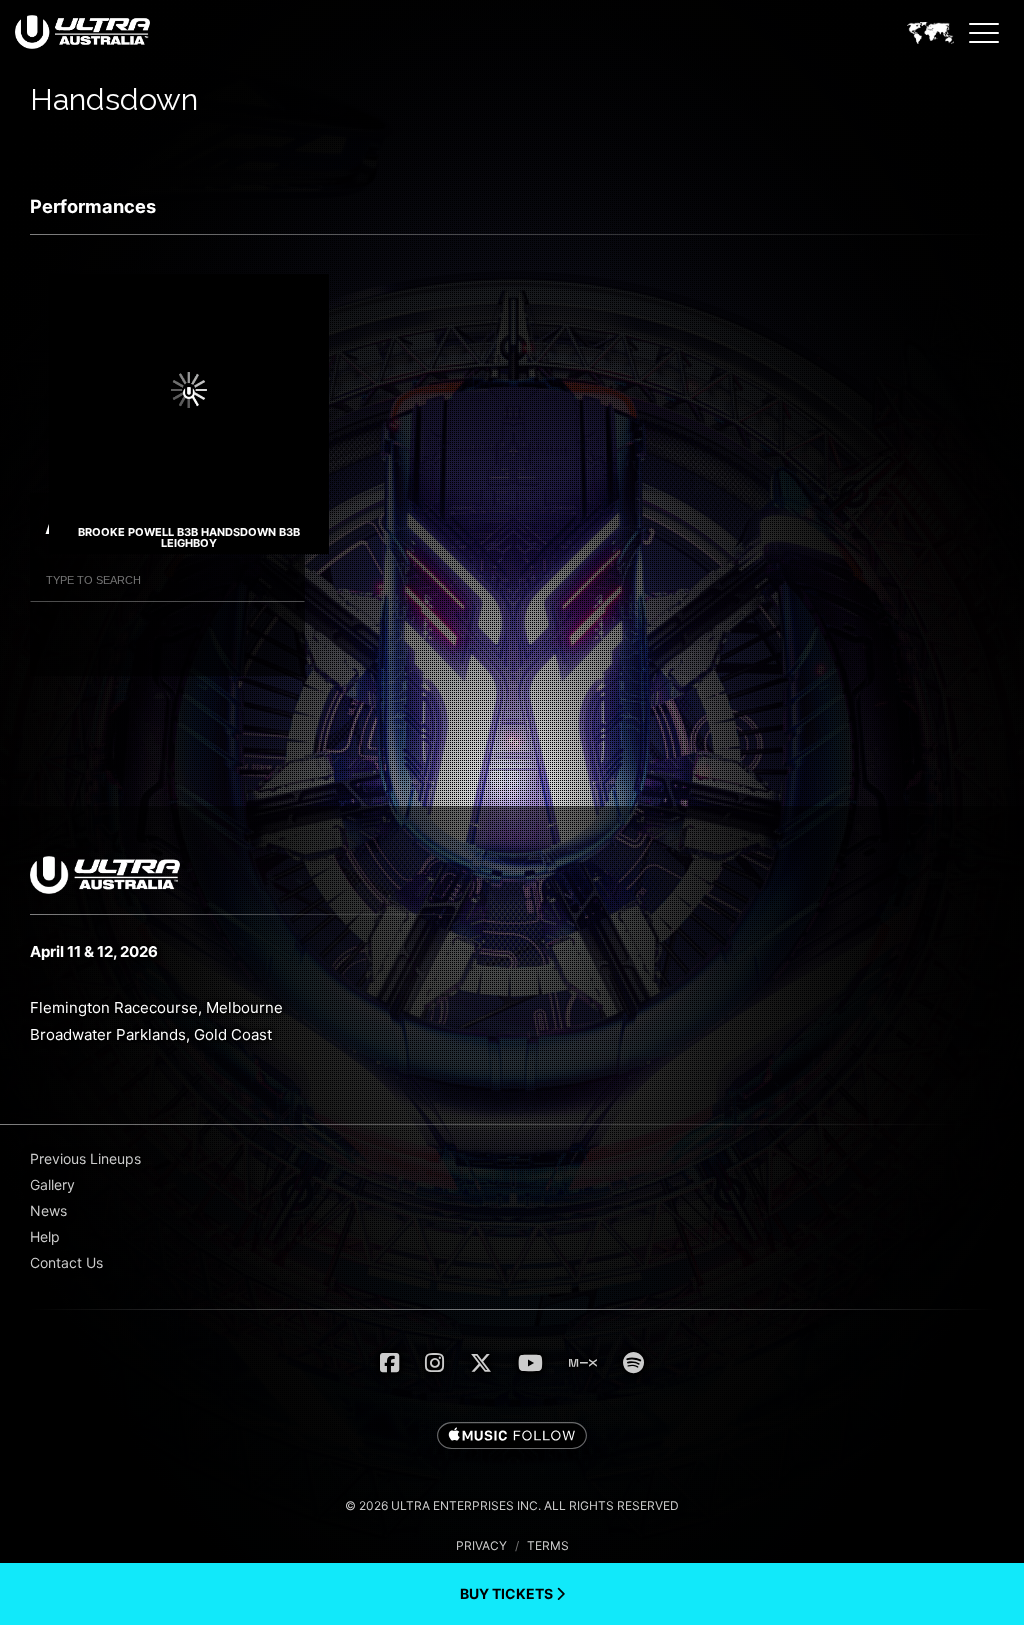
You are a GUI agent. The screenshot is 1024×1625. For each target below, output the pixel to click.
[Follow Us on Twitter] (481, 1363)
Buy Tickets (508, 1593)
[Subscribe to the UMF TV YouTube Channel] (530, 1363)
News (48, 1210)
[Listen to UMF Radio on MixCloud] (583, 1363)
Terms (548, 1545)
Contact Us (66, 1262)
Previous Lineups (85, 1158)
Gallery (52, 1184)
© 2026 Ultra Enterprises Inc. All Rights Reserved (512, 1505)
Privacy (481, 1545)
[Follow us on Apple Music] (512, 1437)
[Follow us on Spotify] (633, 1363)
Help (45, 1236)
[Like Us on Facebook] (389, 1363)
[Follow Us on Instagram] (434, 1363)
